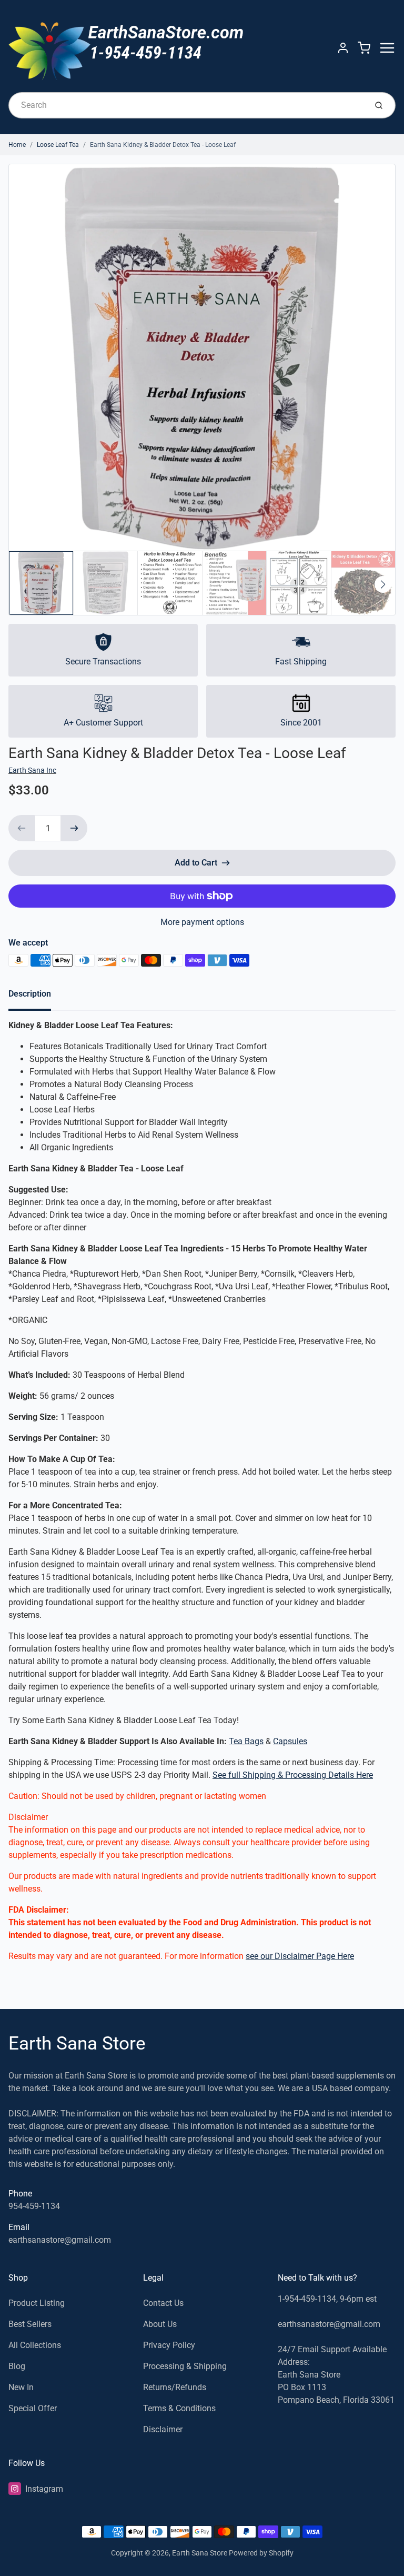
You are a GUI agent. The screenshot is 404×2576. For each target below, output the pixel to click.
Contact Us (163, 2303)
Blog (17, 2366)
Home (17, 145)
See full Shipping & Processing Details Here (293, 1775)
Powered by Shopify (261, 2553)
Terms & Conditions (179, 2408)
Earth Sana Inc (32, 770)
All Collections (35, 2345)
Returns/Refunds (175, 2387)
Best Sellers (30, 2324)
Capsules (290, 1741)
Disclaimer (163, 2429)
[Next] (383, 584)
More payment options (202, 922)
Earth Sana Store (77, 2043)
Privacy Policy (169, 2345)
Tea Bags (246, 1741)
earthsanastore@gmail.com (60, 2240)
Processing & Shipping (185, 2366)
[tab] (36, 997)
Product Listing (37, 2303)
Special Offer (33, 2408)
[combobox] (186, 105)
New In (21, 2387)
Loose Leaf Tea (58, 145)
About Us (160, 2324)
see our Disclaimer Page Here (300, 1956)
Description (30, 994)
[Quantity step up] (74, 828)
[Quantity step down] (22, 828)
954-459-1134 (34, 2206)
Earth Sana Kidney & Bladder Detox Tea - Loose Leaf (163, 145)
